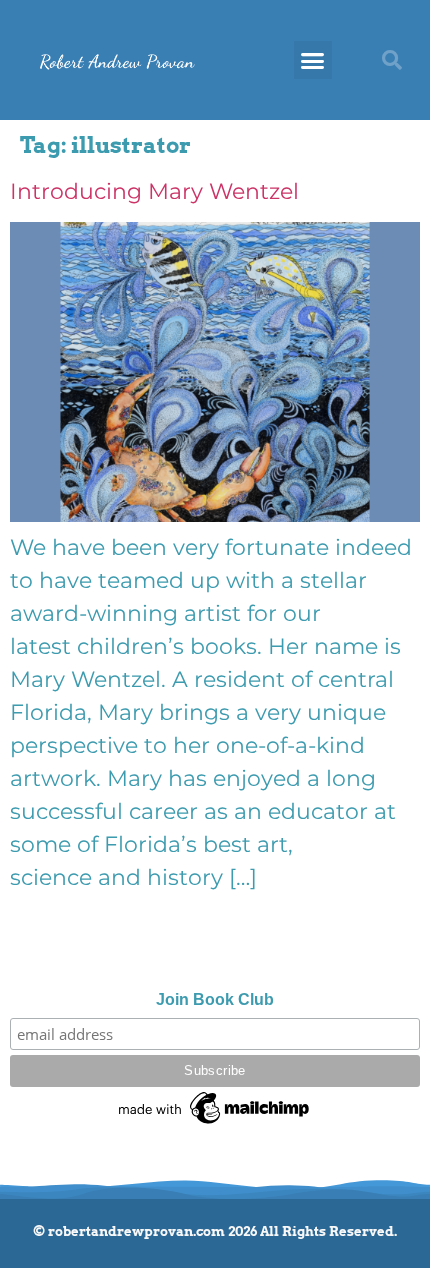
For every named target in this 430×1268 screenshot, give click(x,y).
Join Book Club (215, 1000)
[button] (313, 60)
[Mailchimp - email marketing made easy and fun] (215, 1124)
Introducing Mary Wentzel (154, 191)
